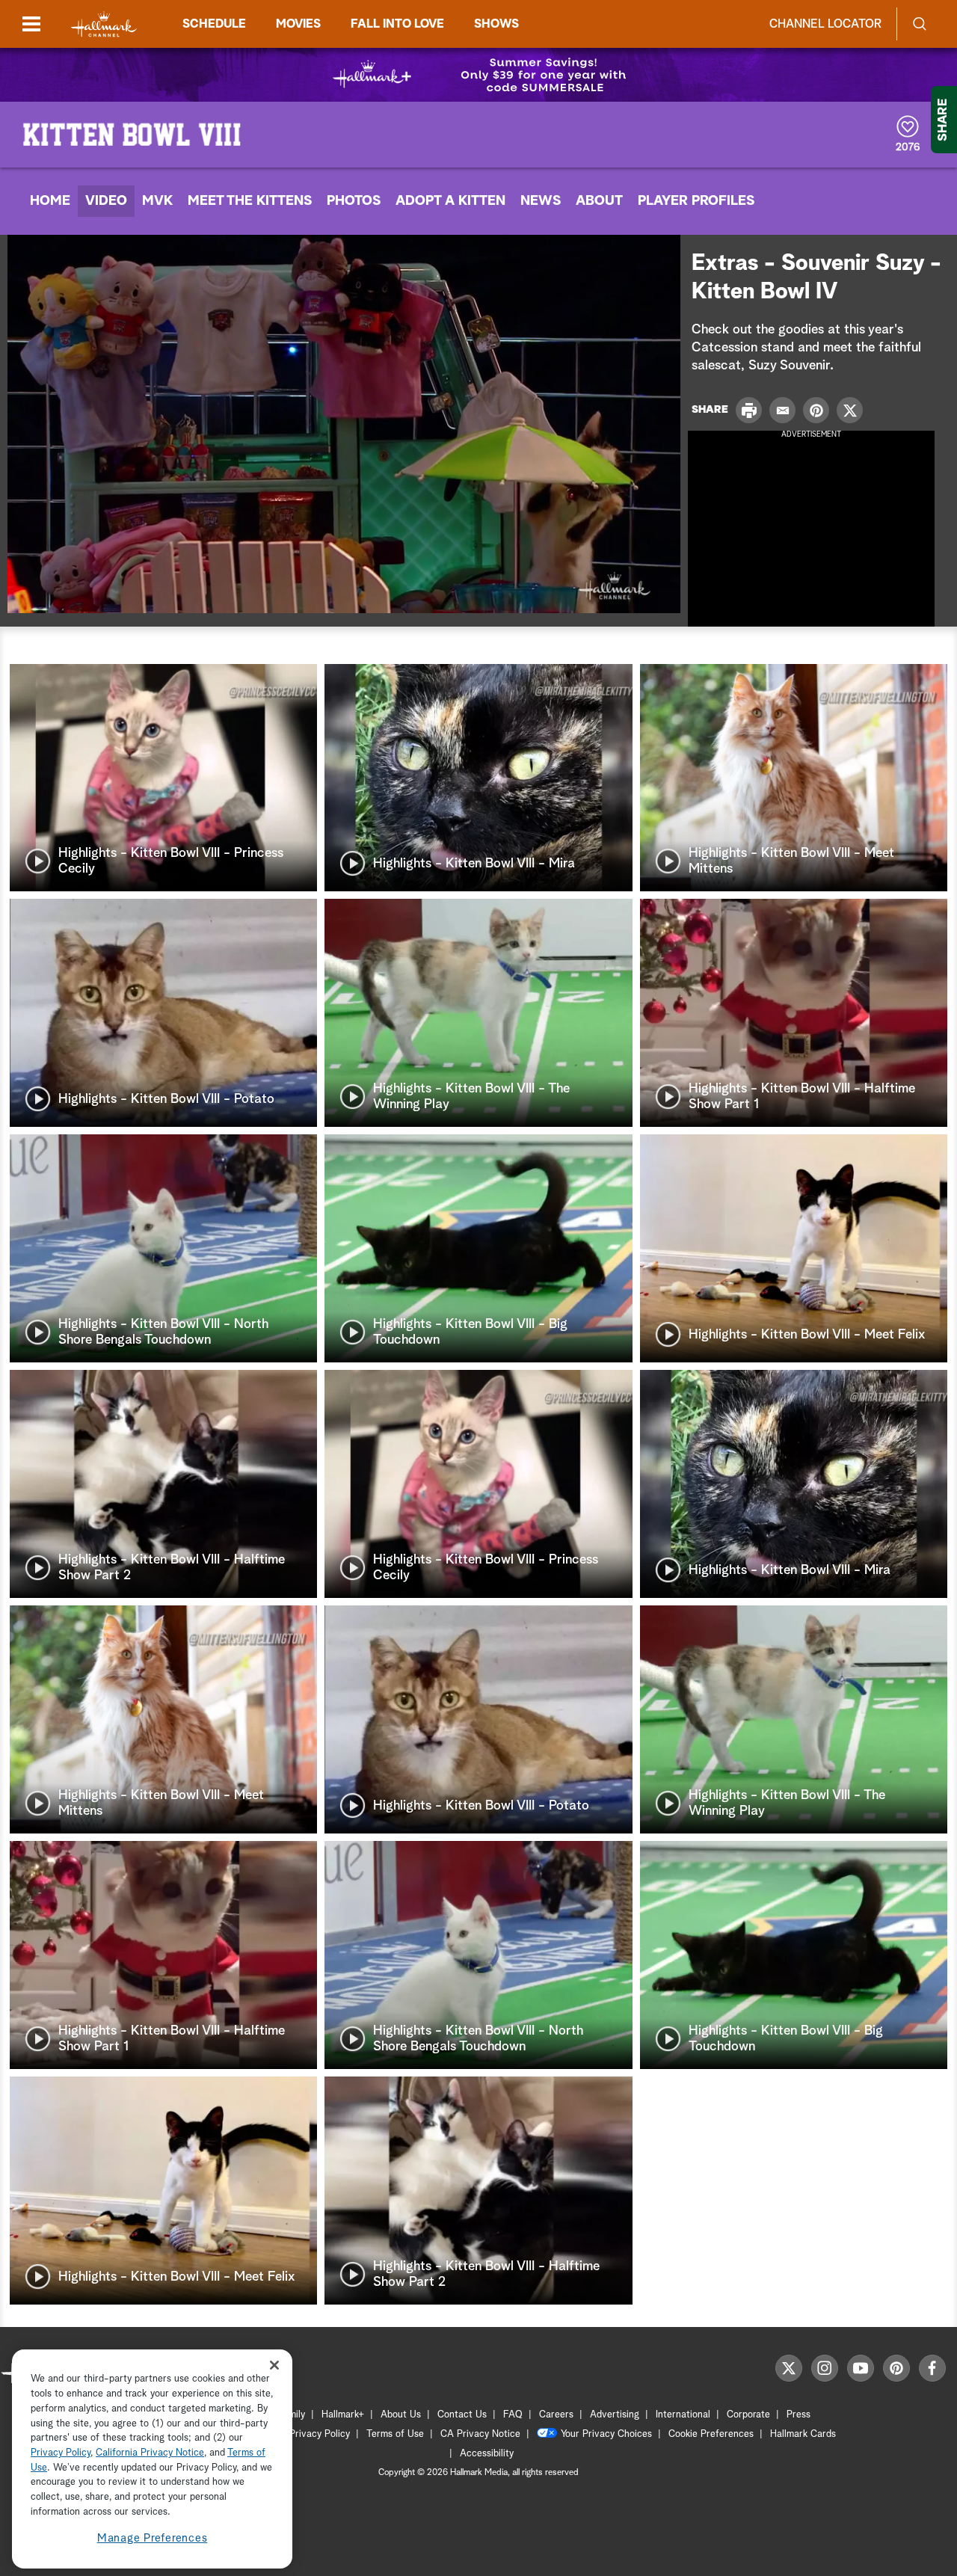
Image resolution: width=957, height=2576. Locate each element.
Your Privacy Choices (606, 2434)
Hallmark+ (343, 2415)
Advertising (615, 2415)
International (683, 2415)
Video (106, 201)
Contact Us (462, 2415)
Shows (496, 24)
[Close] (274, 2365)
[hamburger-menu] (31, 24)
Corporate (748, 2415)
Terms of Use (395, 2434)
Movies (298, 24)
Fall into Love (397, 24)
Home (50, 201)
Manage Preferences (153, 2538)
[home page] (104, 24)
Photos (354, 201)
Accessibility (487, 2454)
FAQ (513, 2415)
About (599, 201)
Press (798, 2415)
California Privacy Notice (150, 2453)
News (541, 201)
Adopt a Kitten (450, 201)
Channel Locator (825, 24)
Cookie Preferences (711, 2434)
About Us (401, 2415)
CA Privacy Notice (480, 2434)
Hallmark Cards (803, 2434)
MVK (157, 201)
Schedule (214, 24)
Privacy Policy (320, 2434)
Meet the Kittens (250, 201)
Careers (556, 2415)
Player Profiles (696, 201)
